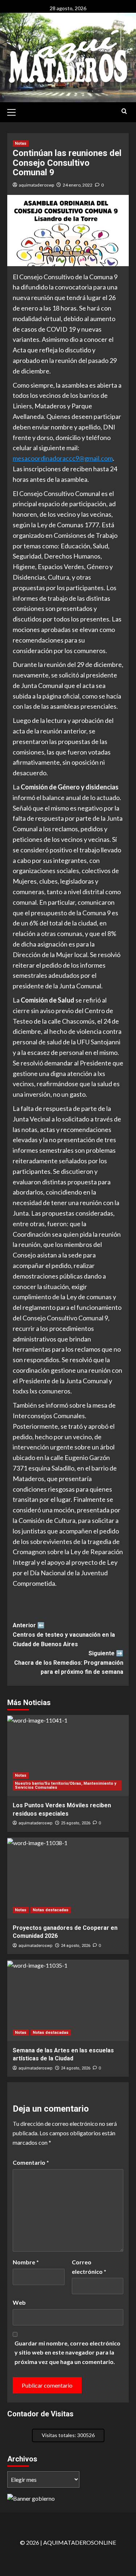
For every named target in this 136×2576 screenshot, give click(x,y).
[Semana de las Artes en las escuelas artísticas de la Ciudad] (68, 2000)
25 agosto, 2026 (76, 1823)
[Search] (124, 111)
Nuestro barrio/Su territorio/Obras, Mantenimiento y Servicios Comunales (66, 1785)
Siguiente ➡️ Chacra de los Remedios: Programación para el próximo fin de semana (69, 1663)
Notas (21, 143)
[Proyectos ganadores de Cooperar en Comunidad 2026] (68, 1878)
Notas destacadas (51, 1910)
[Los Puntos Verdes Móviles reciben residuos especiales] (68, 1755)
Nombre (26, 2262)
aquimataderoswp (36, 185)
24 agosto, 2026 (76, 1946)
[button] (15, 111)
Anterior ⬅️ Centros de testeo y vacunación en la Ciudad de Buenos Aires (64, 1635)
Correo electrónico (89, 2267)
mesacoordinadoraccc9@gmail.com (63, 458)
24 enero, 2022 (78, 185)
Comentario (31, 2162)
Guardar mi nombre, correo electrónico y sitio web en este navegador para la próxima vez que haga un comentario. (67, 2352)
